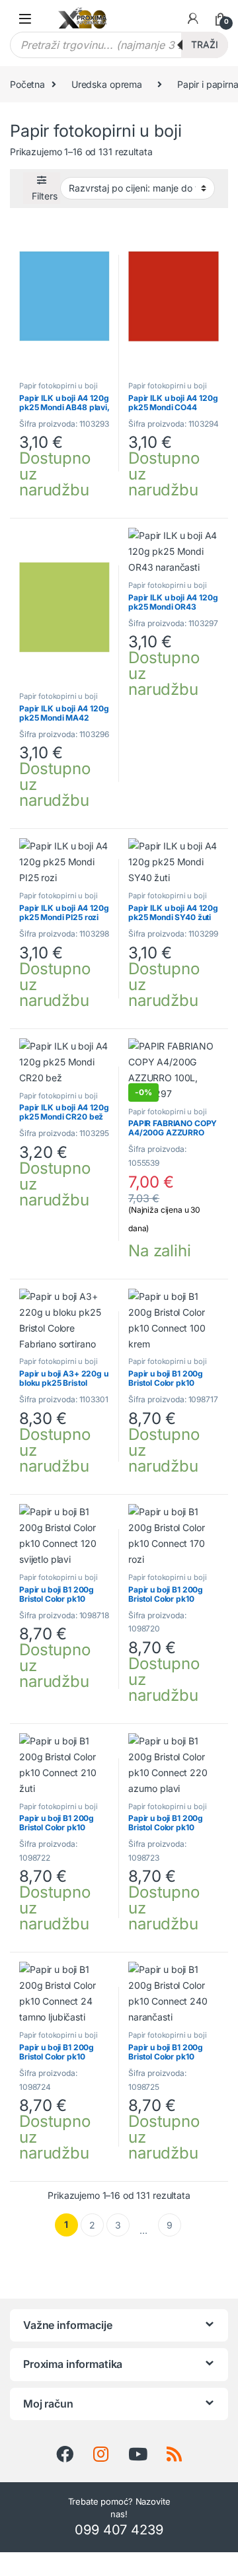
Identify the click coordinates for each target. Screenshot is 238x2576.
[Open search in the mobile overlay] (119, 45)
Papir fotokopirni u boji (59, 386)
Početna (27, 84)
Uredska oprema (107, 84)
